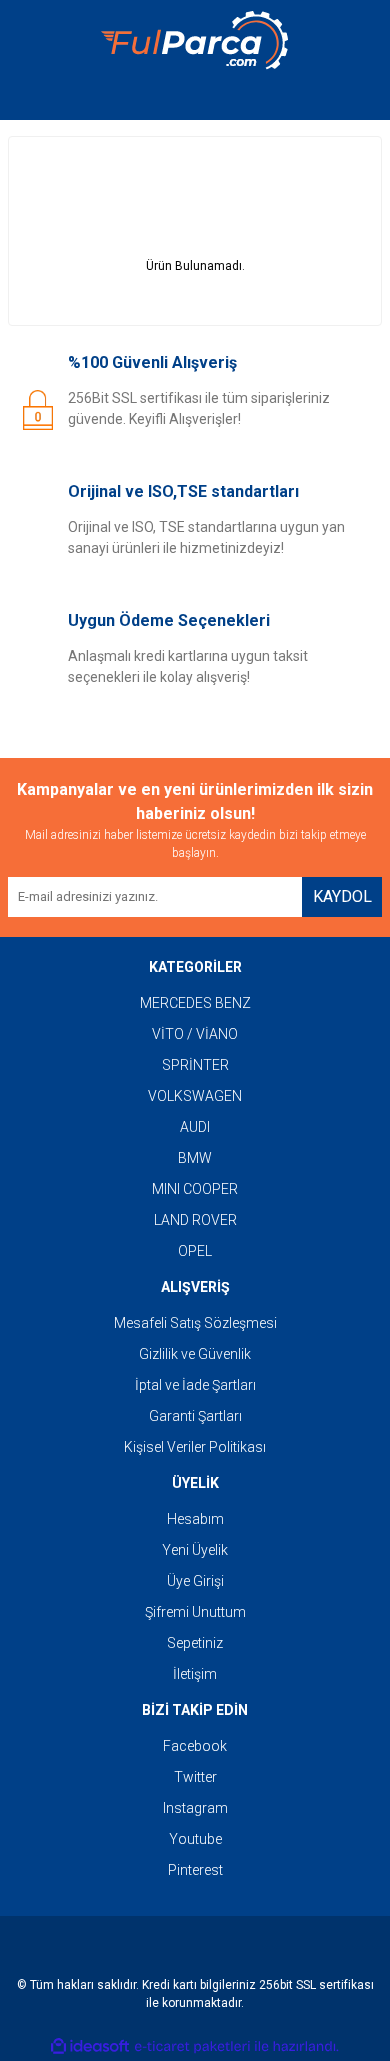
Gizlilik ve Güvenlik (195, 1354)
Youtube (195, 1839)
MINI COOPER (195, 1189)
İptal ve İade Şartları (195, 1385)
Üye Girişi (195, 1581)
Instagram (195, 1808)
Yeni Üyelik (195, 1550)
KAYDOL (342, 896)
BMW (195, 1158)
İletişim (195, 1674)
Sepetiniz (195, 1643)
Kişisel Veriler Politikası (195, 1447)
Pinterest (195, 1870)
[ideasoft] (90, 2046)
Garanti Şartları (195, 1416)
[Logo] (195, 40)
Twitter (195, 1777)
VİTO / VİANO (195, 1034)
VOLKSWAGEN (195, 1096)
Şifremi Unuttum (195, 1612)
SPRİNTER (195, 1065)
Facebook (195, 1746)
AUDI (195, 1127)
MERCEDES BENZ (195, 1003)
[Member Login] (195, 100)
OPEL (195, 1251)
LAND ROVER (195, 1220)
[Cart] (352, 100)
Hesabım (195, 1519)
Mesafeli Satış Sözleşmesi (195, 1323)
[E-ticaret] (192, 2047)
